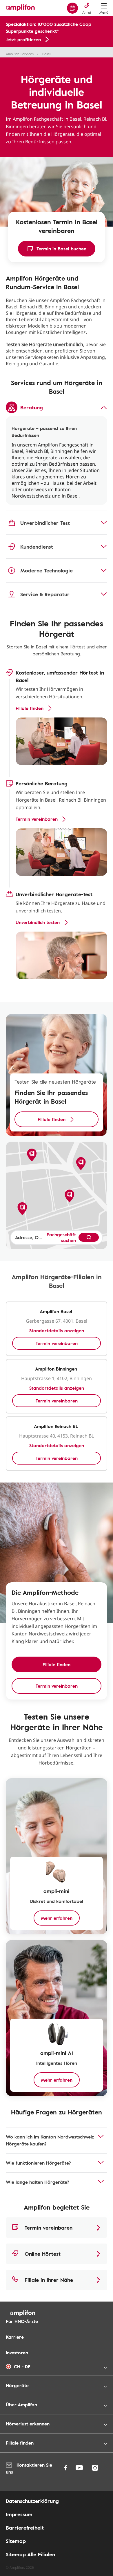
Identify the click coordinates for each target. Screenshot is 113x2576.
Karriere (15, 2337)
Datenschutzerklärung (32, 2501)
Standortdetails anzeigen (57, 1331)
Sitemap (16, 2541)
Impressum (19, 2514)
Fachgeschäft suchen (61, 1237)
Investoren (17, 2353)
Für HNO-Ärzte (22, 2321)
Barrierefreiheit (25, 2528)
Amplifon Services (20, 54)
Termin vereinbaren (57, 1343)
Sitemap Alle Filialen (30, 2554)
